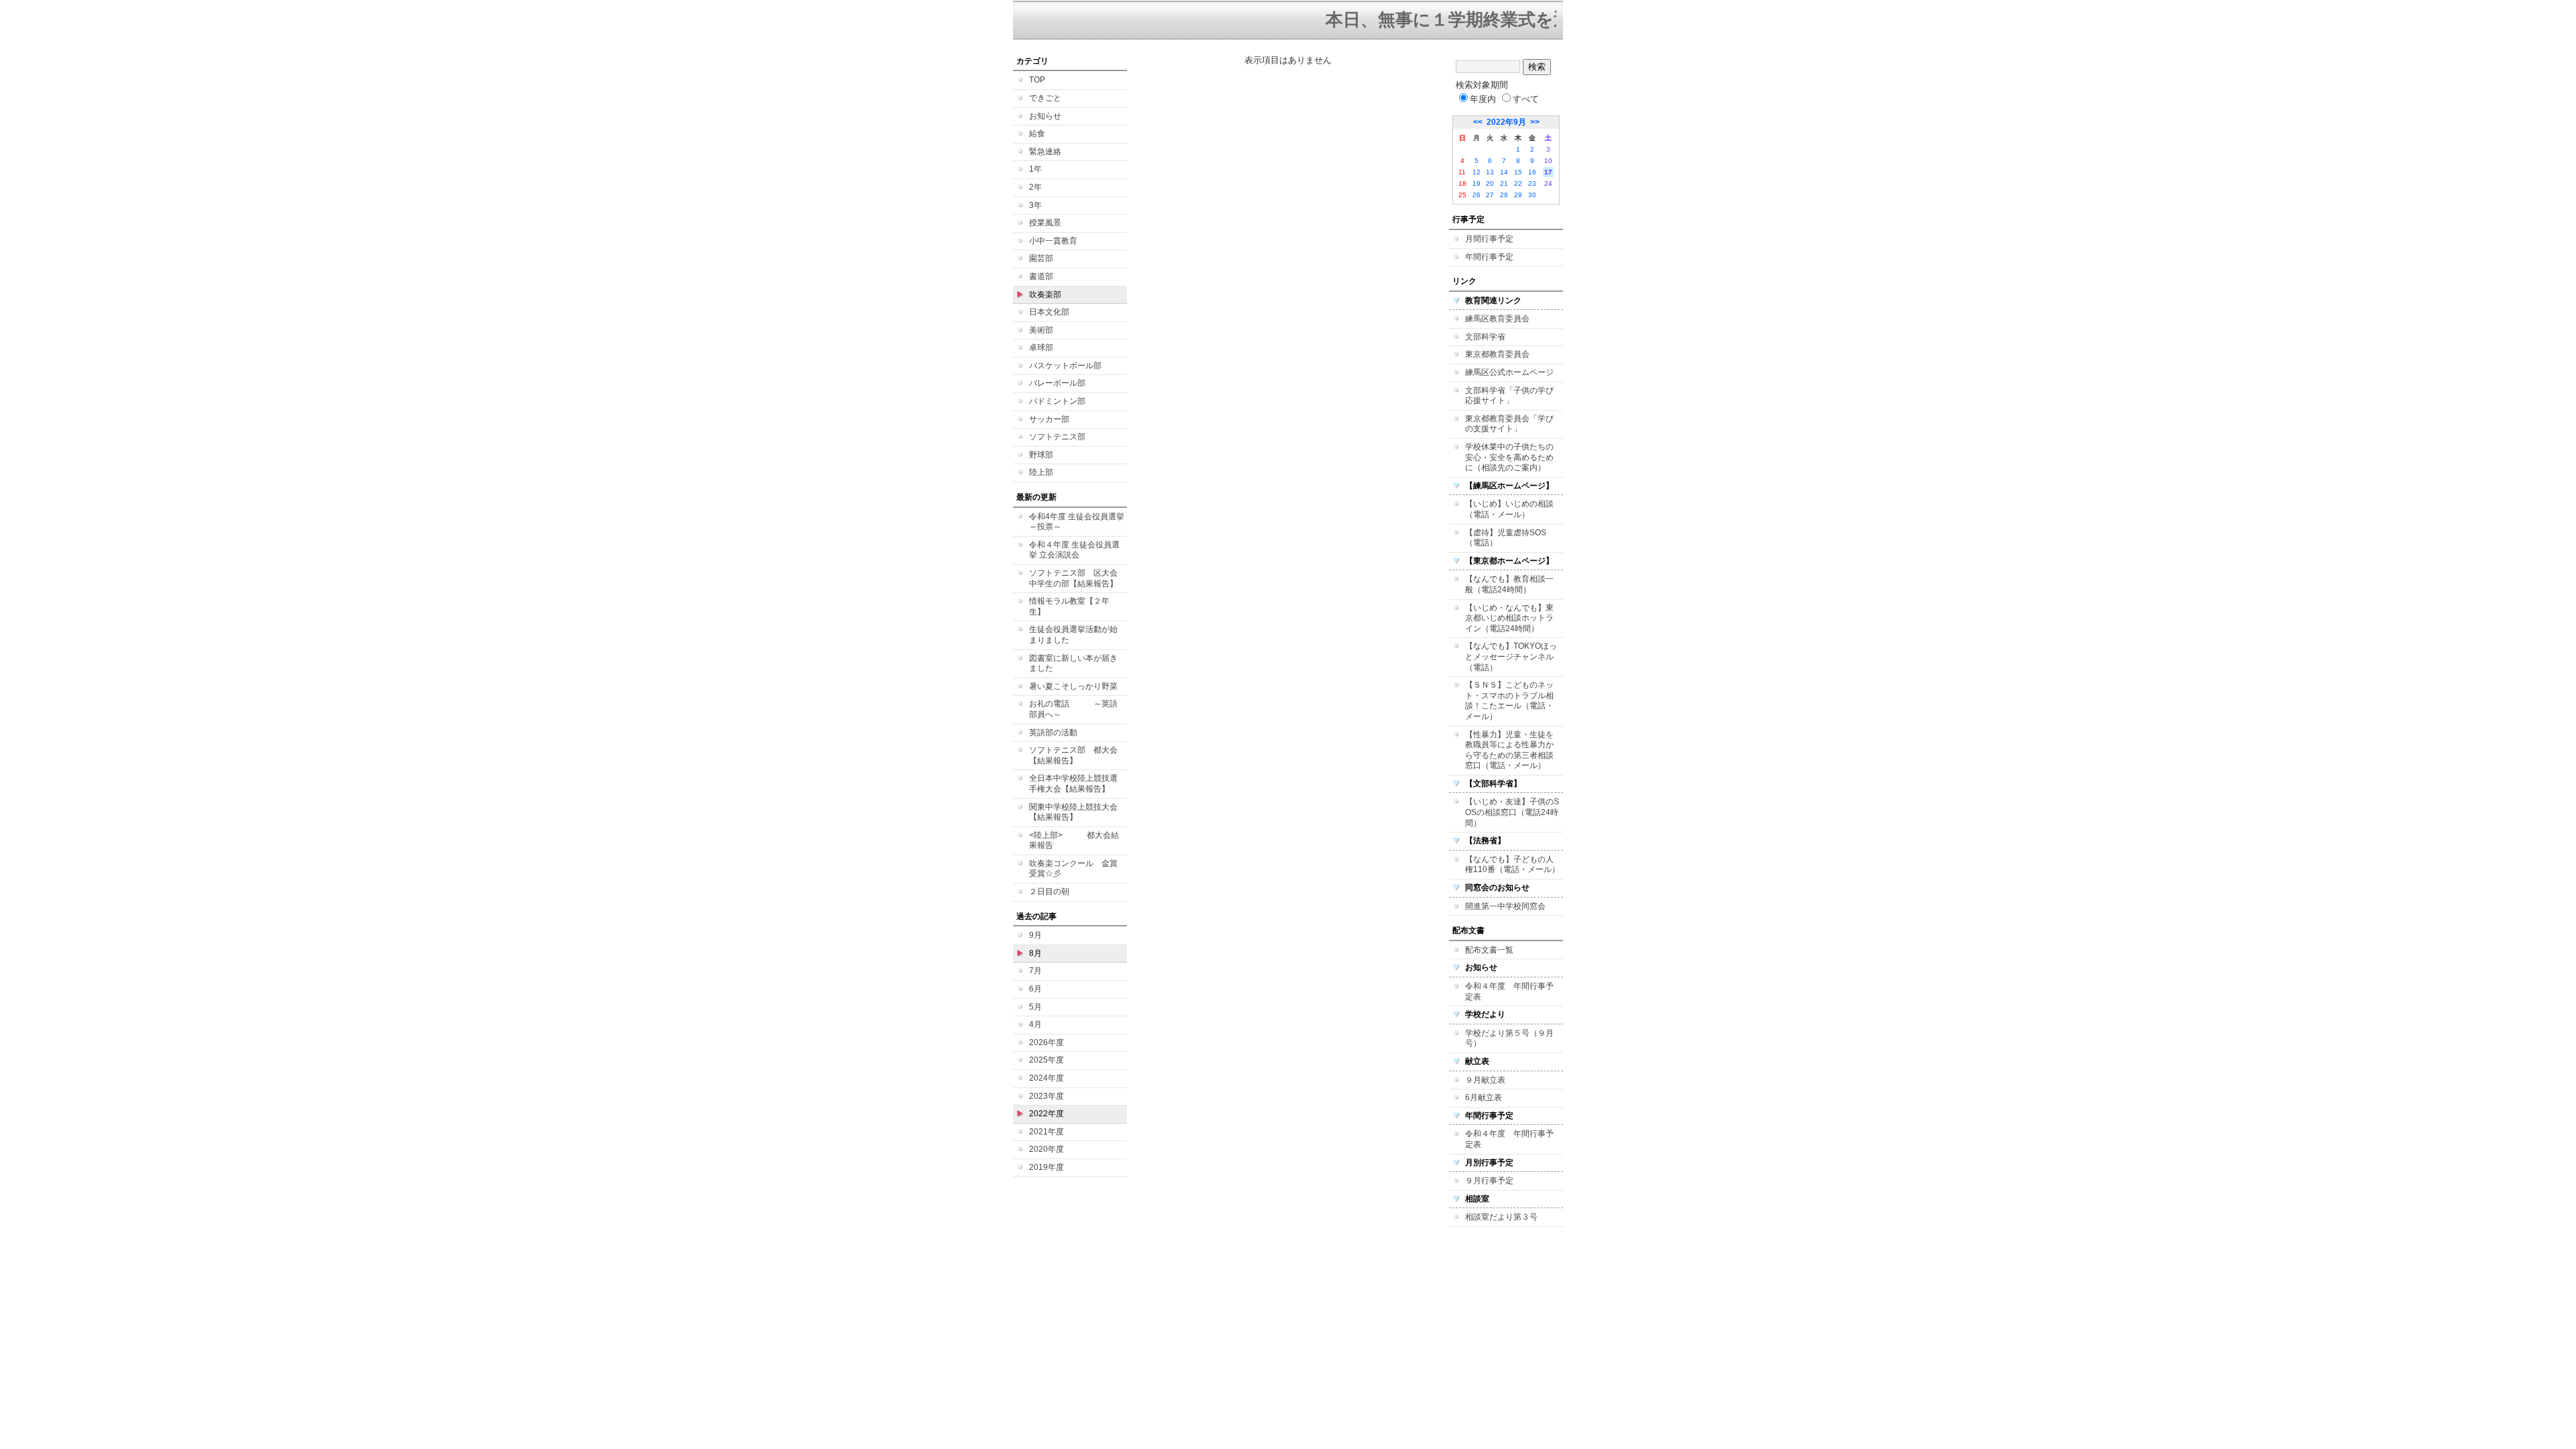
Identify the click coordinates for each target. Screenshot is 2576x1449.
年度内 (1483, 99)
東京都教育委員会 (1497, 354)
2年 (1035, 187)
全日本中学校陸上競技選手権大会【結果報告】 (1073, 784)
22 (1518, 183)
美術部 (1041, 330)
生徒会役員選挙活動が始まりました (1073, 635)
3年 (1035, 205)
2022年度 (1046, 1114)
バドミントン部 (1057, 401)
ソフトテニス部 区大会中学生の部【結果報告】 (1073, 578)
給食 (1037, 133)
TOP (1037, 80)
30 (1532, 195)
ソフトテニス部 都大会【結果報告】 (1073, 755)
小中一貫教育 (1053, 241)
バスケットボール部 (1065, 366)
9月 (1035, 935)
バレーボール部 (1057, 383)
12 (1477, 172)
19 (1477, 183)
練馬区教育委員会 (1497, 319)
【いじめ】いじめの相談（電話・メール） (1509, 509)
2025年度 (1046, 1060)
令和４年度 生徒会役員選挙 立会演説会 (1074, 550)
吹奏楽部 (1045, 294)
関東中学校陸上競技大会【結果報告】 (1073, 812)
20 (1490, 183)
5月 (1035, 1007)
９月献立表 (1485, 1080)
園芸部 (1041, 258)
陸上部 (1041, 472)
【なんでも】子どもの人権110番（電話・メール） (1512, 865)
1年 (1035, 169)
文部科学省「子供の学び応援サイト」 (1509, 396)
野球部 (1041, 455)
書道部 (1041, 276)
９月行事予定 (1489, 1181)
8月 (1035, 953)
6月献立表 (1484, 1097)
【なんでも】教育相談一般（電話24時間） (1509, 584)
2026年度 (1046, 1042)
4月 (1035, 1024)
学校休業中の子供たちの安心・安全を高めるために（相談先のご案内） (1509, 457)
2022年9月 (1506, 122)
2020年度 (1046, 1149)
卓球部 (1041, 347)
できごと (1045, 98)
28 (1504, 195)
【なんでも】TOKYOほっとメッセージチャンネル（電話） (1511, 656)
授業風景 (1045, 223)
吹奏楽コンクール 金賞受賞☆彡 (1073, 869)
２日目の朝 (1049, 892)
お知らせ (1045, 116)
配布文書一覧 (1489, 950)
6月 (1035, 989)
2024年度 (1046, 1078)
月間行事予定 (1489, 239)
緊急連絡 (1045, 152)
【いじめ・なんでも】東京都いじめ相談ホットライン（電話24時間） (1509, 618)
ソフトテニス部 (1057, 437)
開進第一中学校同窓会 (1505, 906)
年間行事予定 (1489, 257)
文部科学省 (1485, 337)
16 (1532, 172)
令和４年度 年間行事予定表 (1509, 991)
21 (1504, 183)
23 (1532, 183)
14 (1504, 172)
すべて (1526, 99)
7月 (1035, 971)
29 (1518, 195)
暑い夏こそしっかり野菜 (1073, 686)
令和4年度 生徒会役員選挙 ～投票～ (1077, 522)
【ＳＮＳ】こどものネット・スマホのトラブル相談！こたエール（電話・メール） (1509, 701)
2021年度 (1046, 1132)
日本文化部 (1049, 312)
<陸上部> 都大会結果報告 (1074, 841)
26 (1477, 195)
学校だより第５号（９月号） (1509, 1038)
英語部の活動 (1053, 733)
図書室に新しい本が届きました (1073, 663)
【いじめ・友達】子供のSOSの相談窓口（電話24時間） (1512, 812)
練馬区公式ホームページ (1509, 372)
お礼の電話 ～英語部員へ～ (1073, 709)
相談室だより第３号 (1501, 1217)
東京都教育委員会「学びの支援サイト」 (1509, 424)
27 (1490, 195)
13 (1490, 172)
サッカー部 (1049, 419)
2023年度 (1046, 1096)
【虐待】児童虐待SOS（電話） (1506, 538)
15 (1518, 172)
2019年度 (1046, 1167)
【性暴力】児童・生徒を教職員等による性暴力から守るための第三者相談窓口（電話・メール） (1509, 750)
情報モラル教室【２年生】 (1069, 606)
